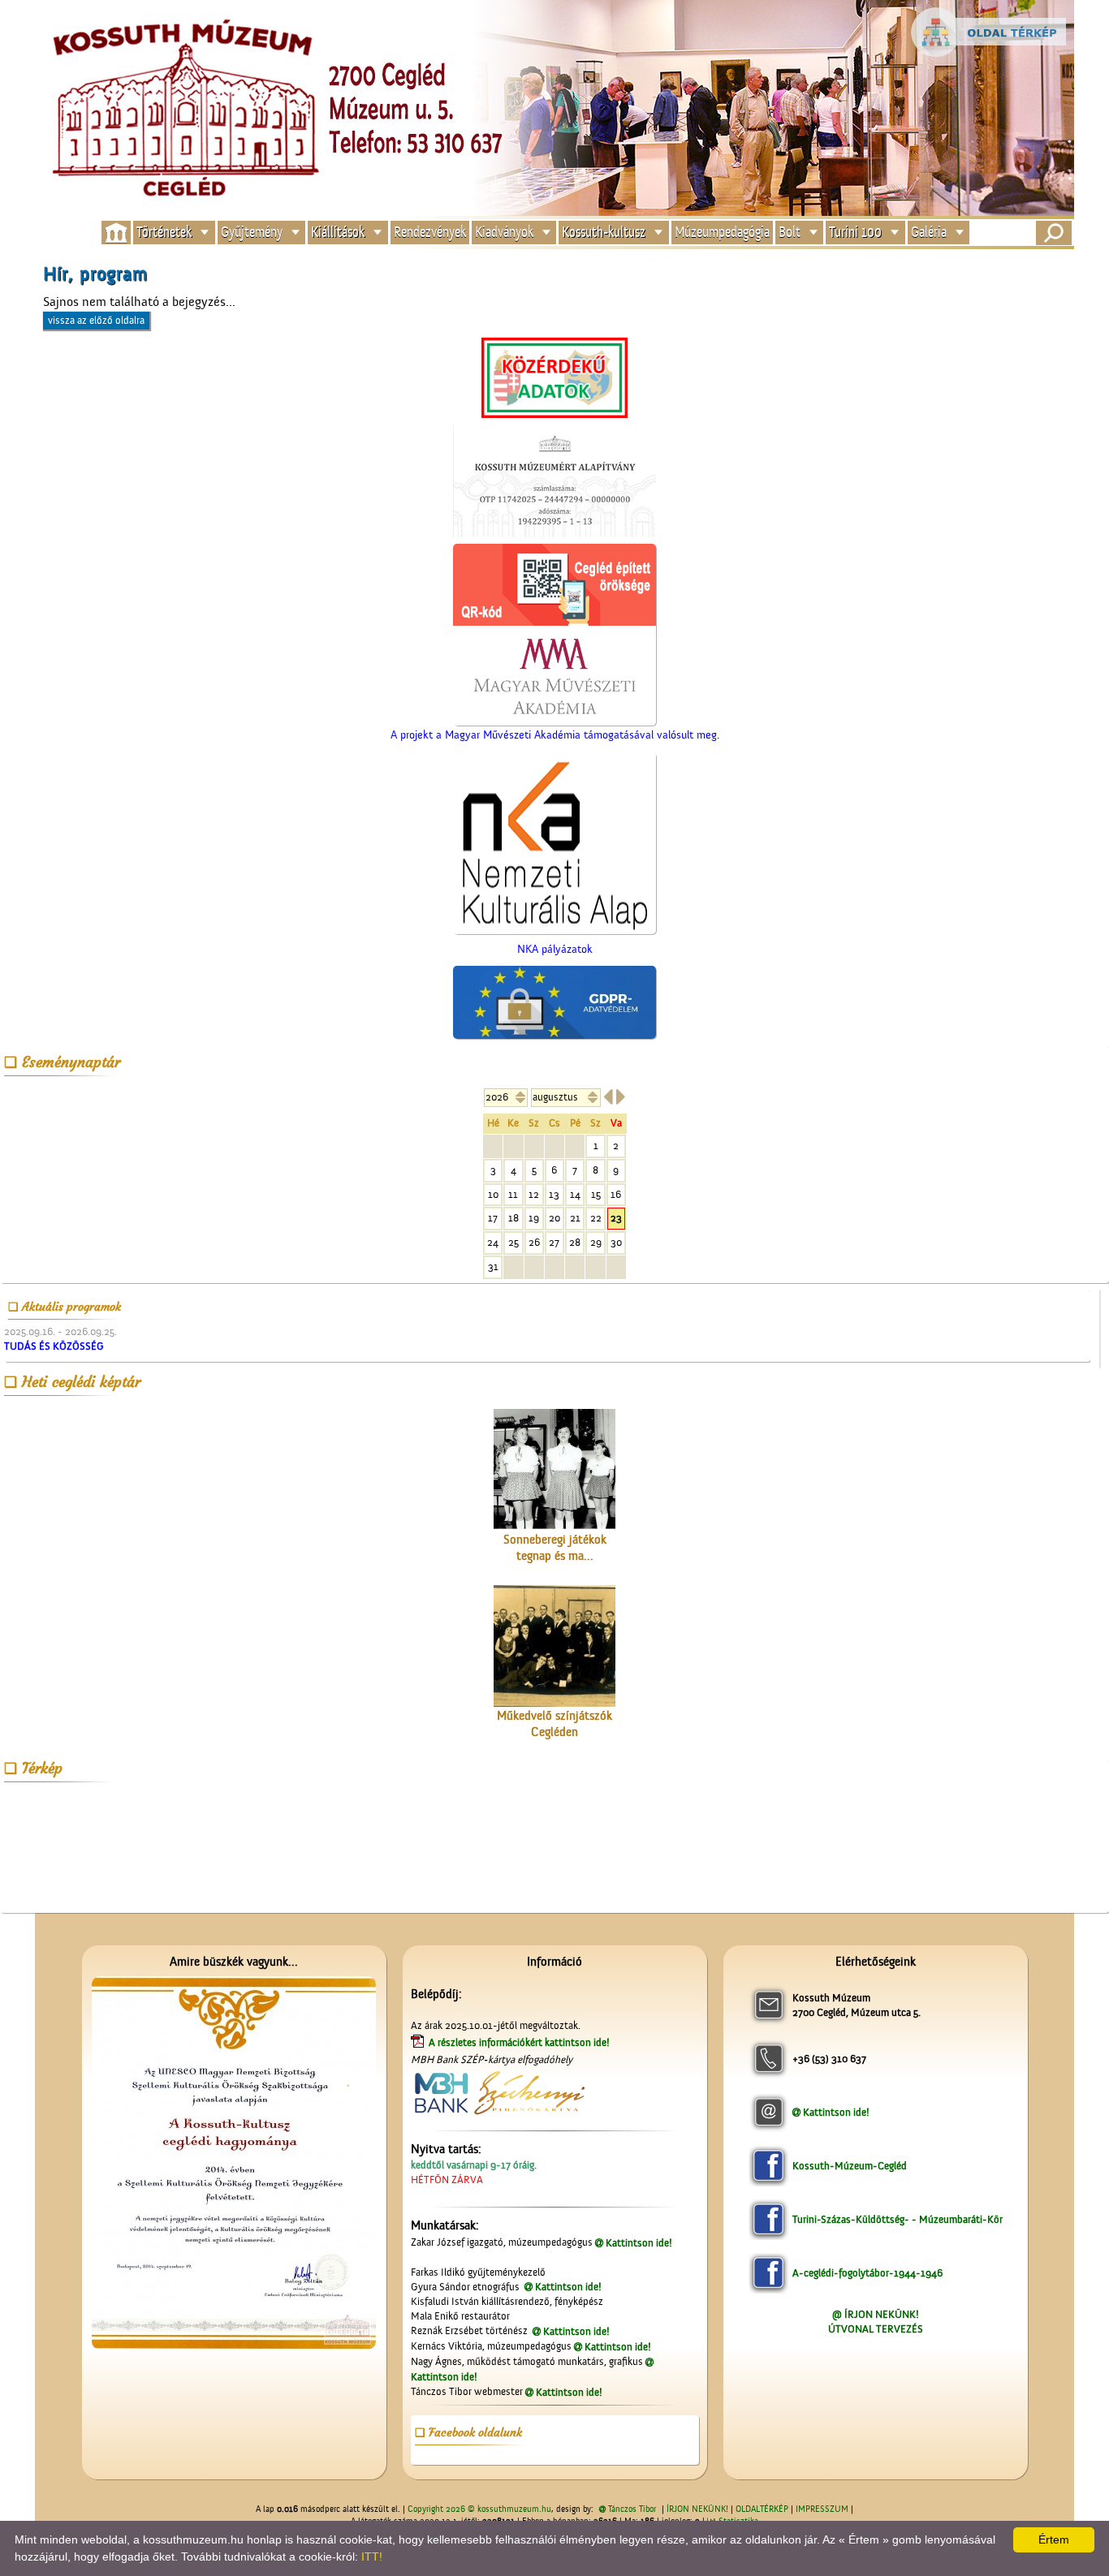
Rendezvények (430, 233)
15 (596, 1194)
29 (596, 1242)
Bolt (790, 233)
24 (493, 1242)
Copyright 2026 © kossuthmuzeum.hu (479, 2509)
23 (616, 1218)
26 (534, 1242)
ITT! (372, 2557)
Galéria (929, 233)
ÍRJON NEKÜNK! (697, 2509)
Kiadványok (504, 233)
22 (596, 1218)
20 (554, 1218)
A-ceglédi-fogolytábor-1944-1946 (867, 2273)
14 (575, 1194)
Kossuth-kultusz (604, 233)
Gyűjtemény (252, 233)
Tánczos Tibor (632, 2509)
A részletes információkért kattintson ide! (520, 2042)
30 (616, 1242)
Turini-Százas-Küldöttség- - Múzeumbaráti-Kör (898, 2219)
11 (513, 1194)
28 (575, 1242)
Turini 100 (855, 233)
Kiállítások (338, 233)
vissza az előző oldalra (96, 320)
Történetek (164, 233)
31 (493, 1266)
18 (514, 1218)
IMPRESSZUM (822, 2509)
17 (493, 1218)
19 (534, 1218)
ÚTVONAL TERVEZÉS (876, 2329)
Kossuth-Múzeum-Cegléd (850, 2166)
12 (534, 1194)
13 (554, 1194)
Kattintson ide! (639, 2243)
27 (554, 1242)
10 (493, 1194)
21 (575, 1218)
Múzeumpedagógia (722, 233)
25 (514, 1242)
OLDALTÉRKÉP (762, 2509)
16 (616, 1194)
